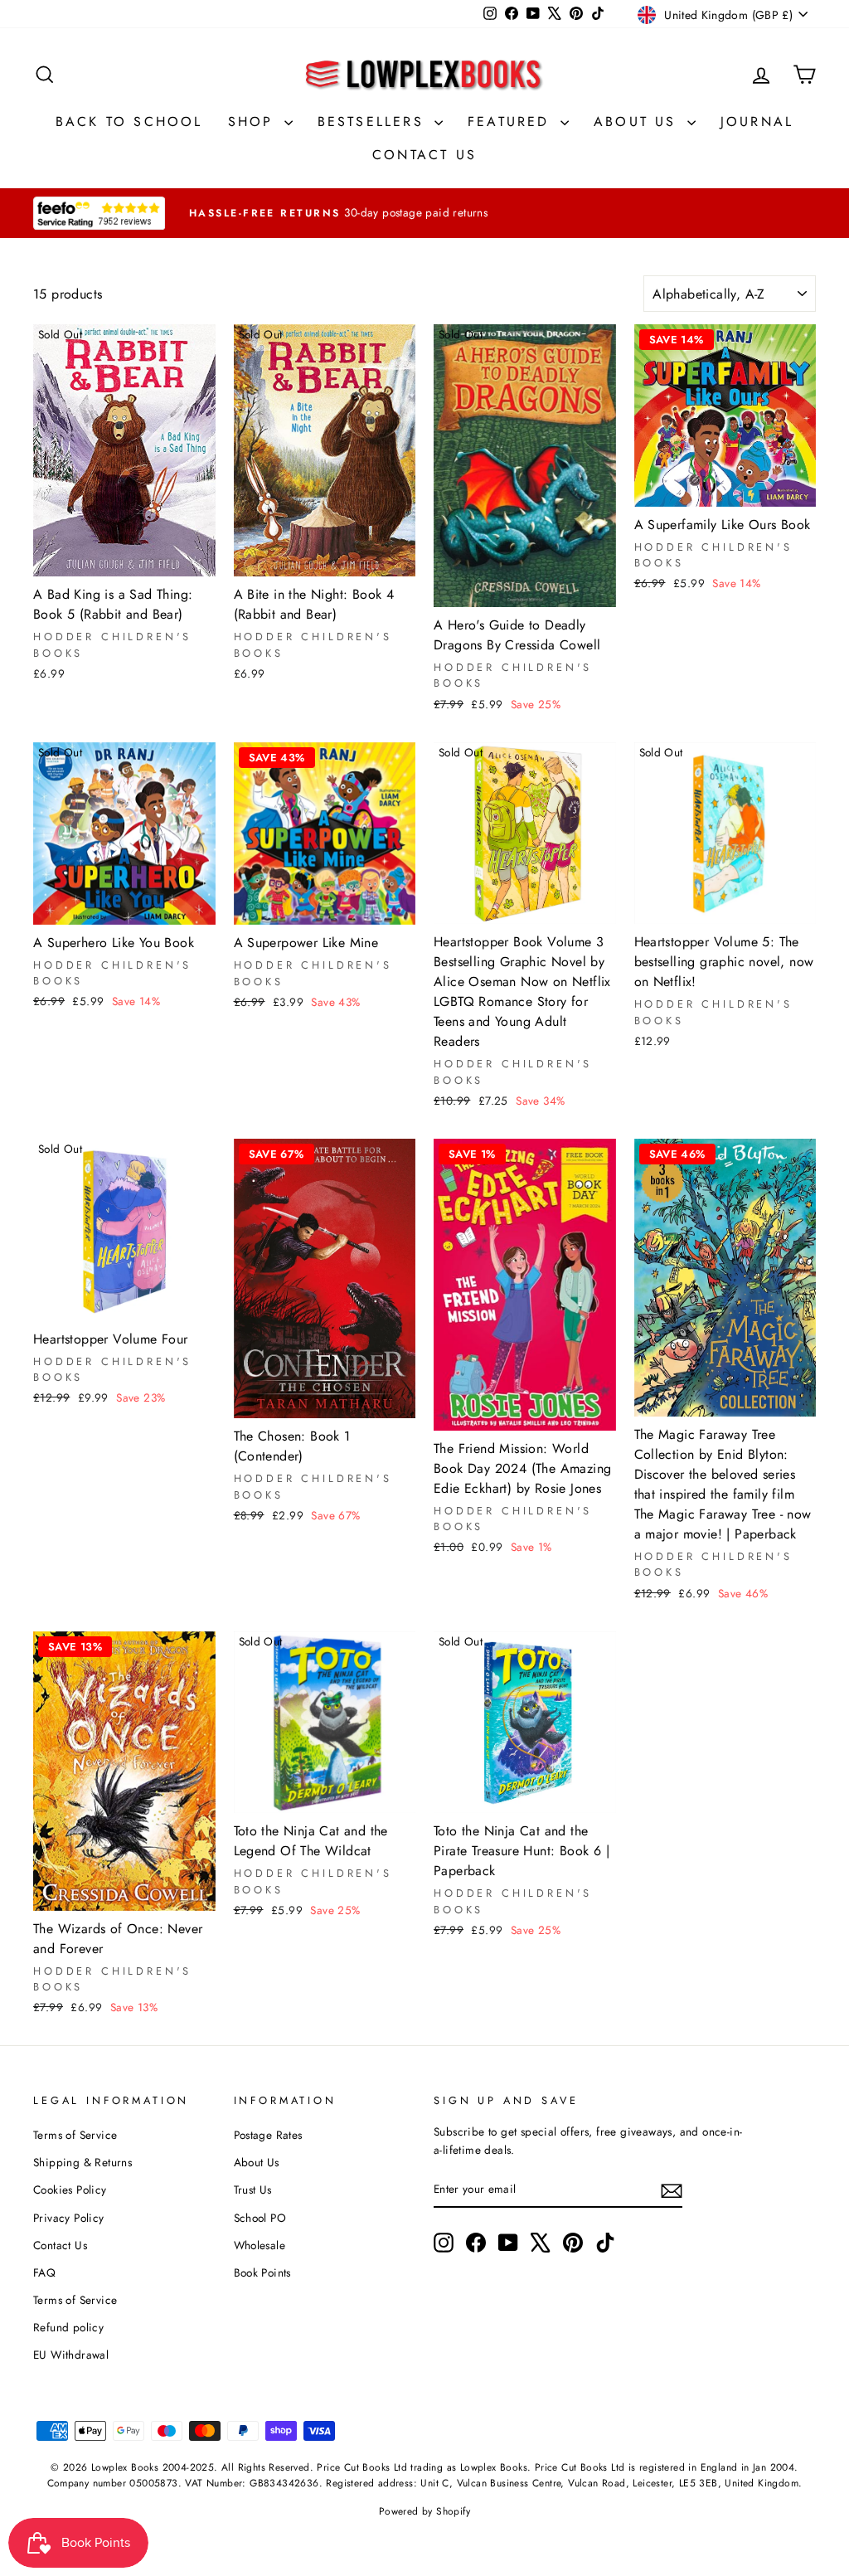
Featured (512, 122)
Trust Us (253, 2190)
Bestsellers (374, 122)
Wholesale (260, 2245)
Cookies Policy (70, 2190)
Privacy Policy (69, 2218)
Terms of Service (75, 2135)
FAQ (44, 2272)
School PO (260, 2218)
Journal (757, 122)
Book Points (262, 2272)
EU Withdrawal (71, 2355)
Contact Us (424, 155)
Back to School (129, 122)
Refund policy (68, 2327)
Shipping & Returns (82, 2162)
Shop (254, 122)
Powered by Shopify (424, 2511)
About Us (638, 122)
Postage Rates (268, 2135)
